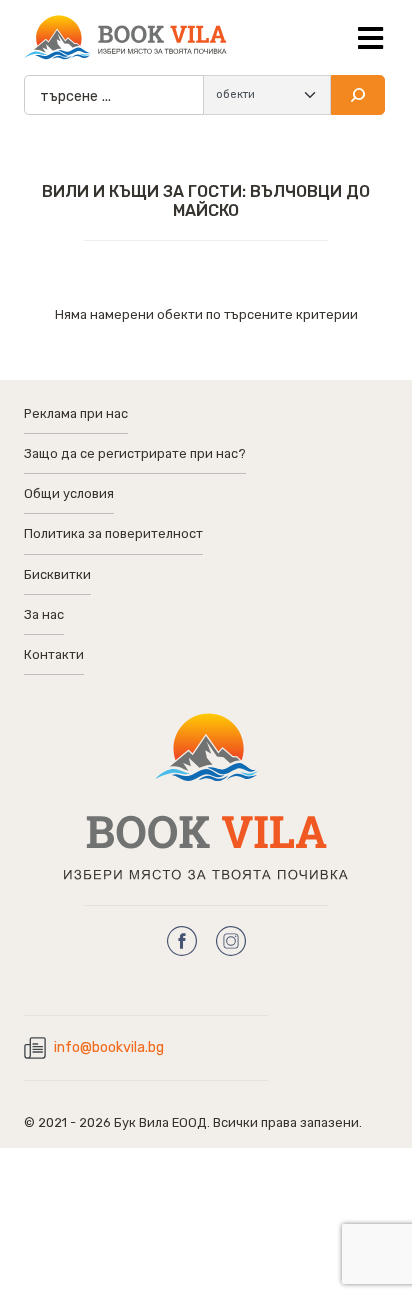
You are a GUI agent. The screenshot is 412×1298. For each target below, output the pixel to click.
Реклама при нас (76, 413)
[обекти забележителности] (267, 95)
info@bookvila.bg (109, 1047)
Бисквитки (57, 574)
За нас (44, 614)
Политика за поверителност (113, 533)
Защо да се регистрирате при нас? (135, 453)
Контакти (54, 654)
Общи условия (69, 493)
